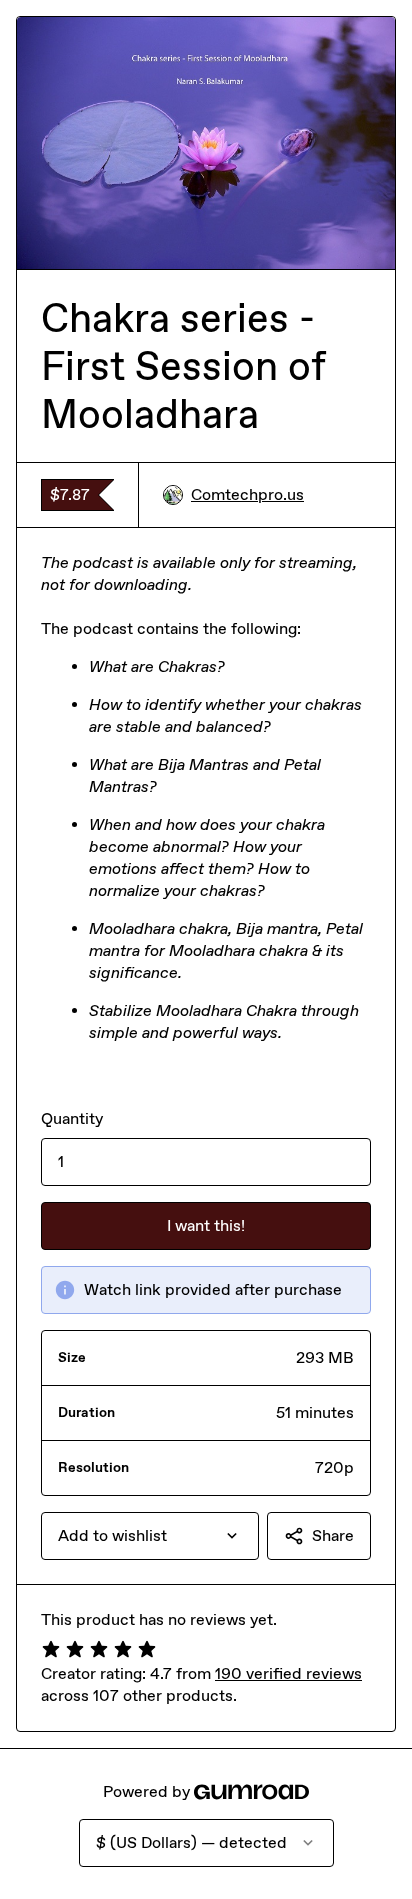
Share (333, 1535)
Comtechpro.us (247, 494)
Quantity (72, 1118)
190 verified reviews (288, 1673)
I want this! (206, 1225)
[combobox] (150, 1536)
